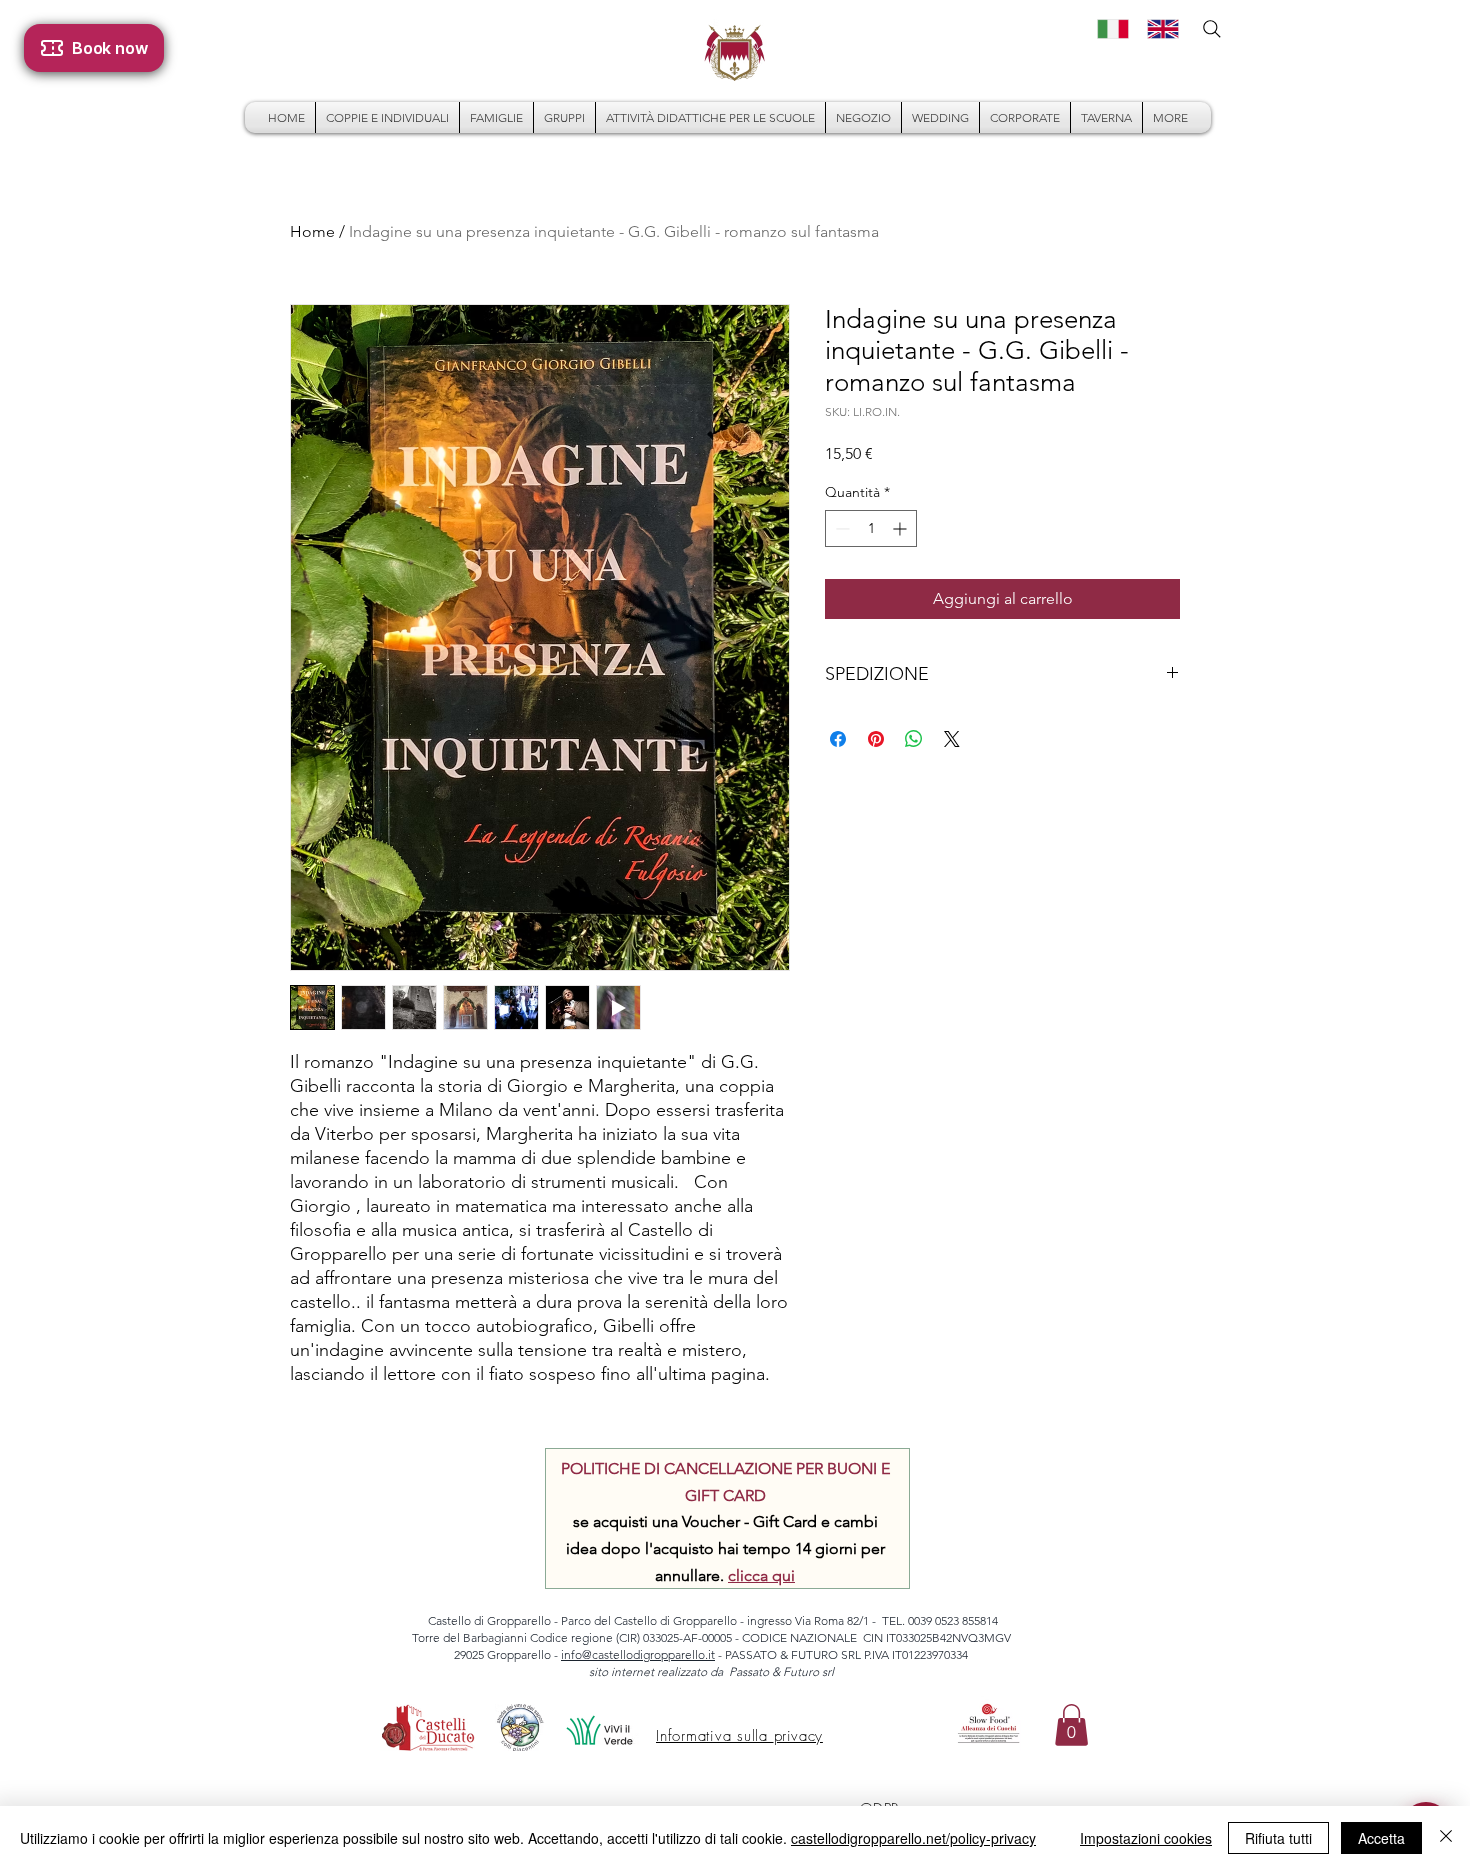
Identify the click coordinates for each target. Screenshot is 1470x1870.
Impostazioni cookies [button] (1146, 1838)
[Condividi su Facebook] (838, 739)
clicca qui (761, 1575)
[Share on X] (952, 739)
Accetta (1381, 1838)
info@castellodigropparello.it (638, 1654)
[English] (1157, 29)
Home (312, 231)
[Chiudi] (1446, 1838)
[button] (1071, 1725)
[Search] (1212, 29)
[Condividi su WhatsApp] (914, 739)
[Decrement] (840, 528)
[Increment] (901, 528)
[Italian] (1107, 29)
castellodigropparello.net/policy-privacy (913, 1838)
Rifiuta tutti (1278, 1838)
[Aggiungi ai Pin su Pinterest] (876, 739)
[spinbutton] (871, 528)
